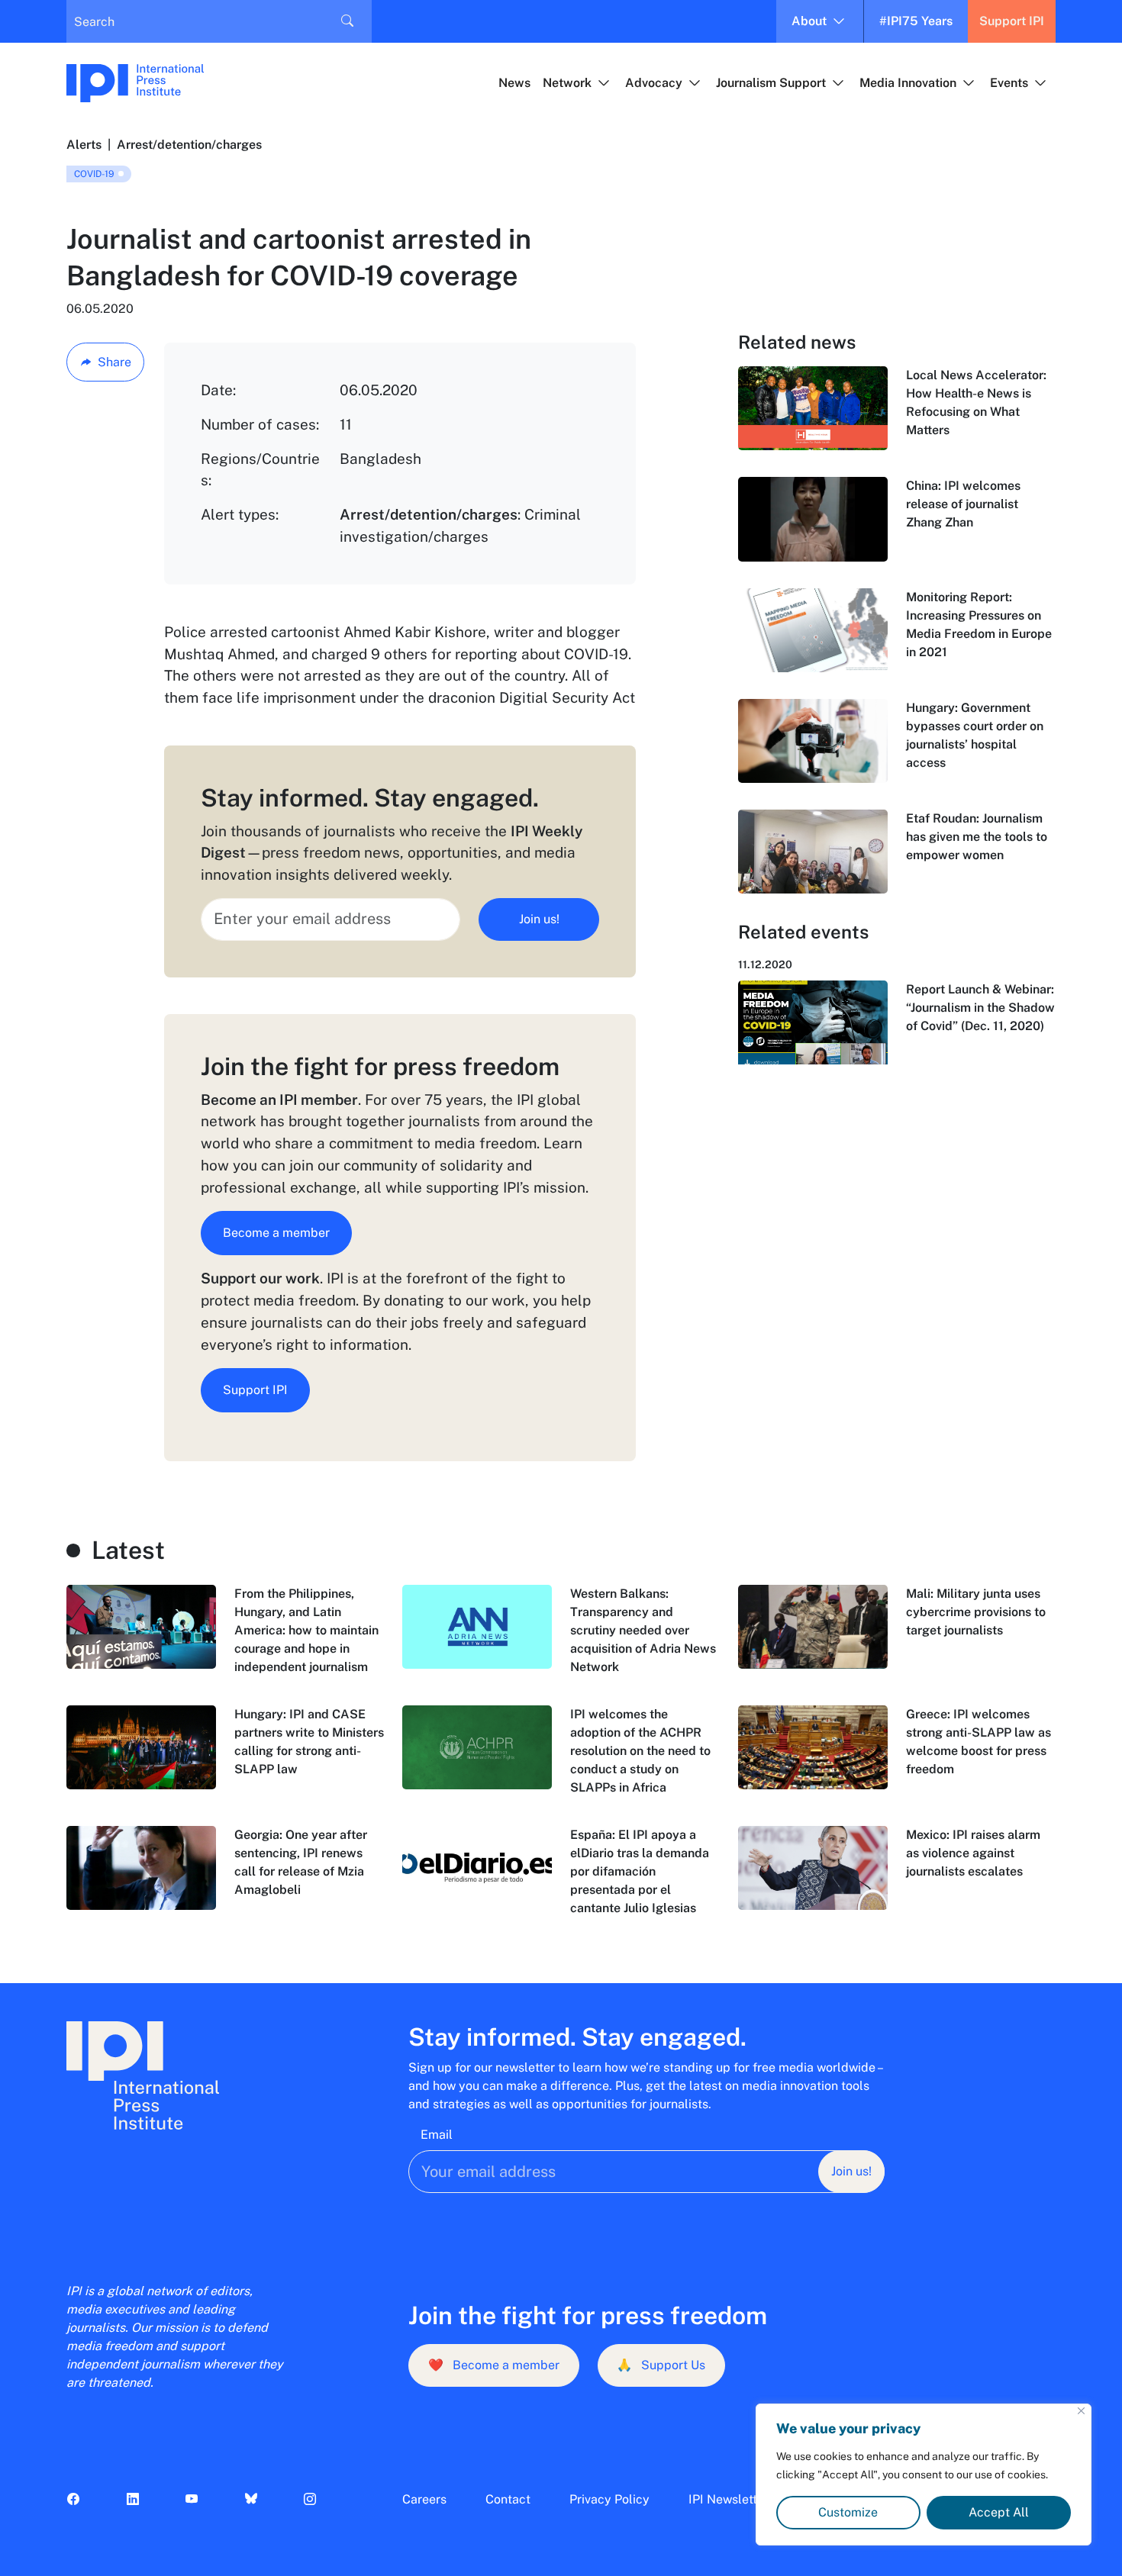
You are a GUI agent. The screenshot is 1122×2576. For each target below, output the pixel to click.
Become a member (276, 1233)
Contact (508, 2499)
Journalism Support (771, 83)
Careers (424, 2499)
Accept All (999, 2512)
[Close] (1081, 2411)
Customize (848, 2512)
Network (567, 83)
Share (114, 362)
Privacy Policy (609, 2499)
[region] (924, 2475)
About (809, 21)
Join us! (539, 919)
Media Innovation (908, 83)
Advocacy (654, 83)
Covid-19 (94, 174)
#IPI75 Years (916, 21)
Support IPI (1012, 21)
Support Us (661, 2365)
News (514, 83)
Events (1009, 83)
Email (437, 2135)
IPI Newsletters (732, 2499)
